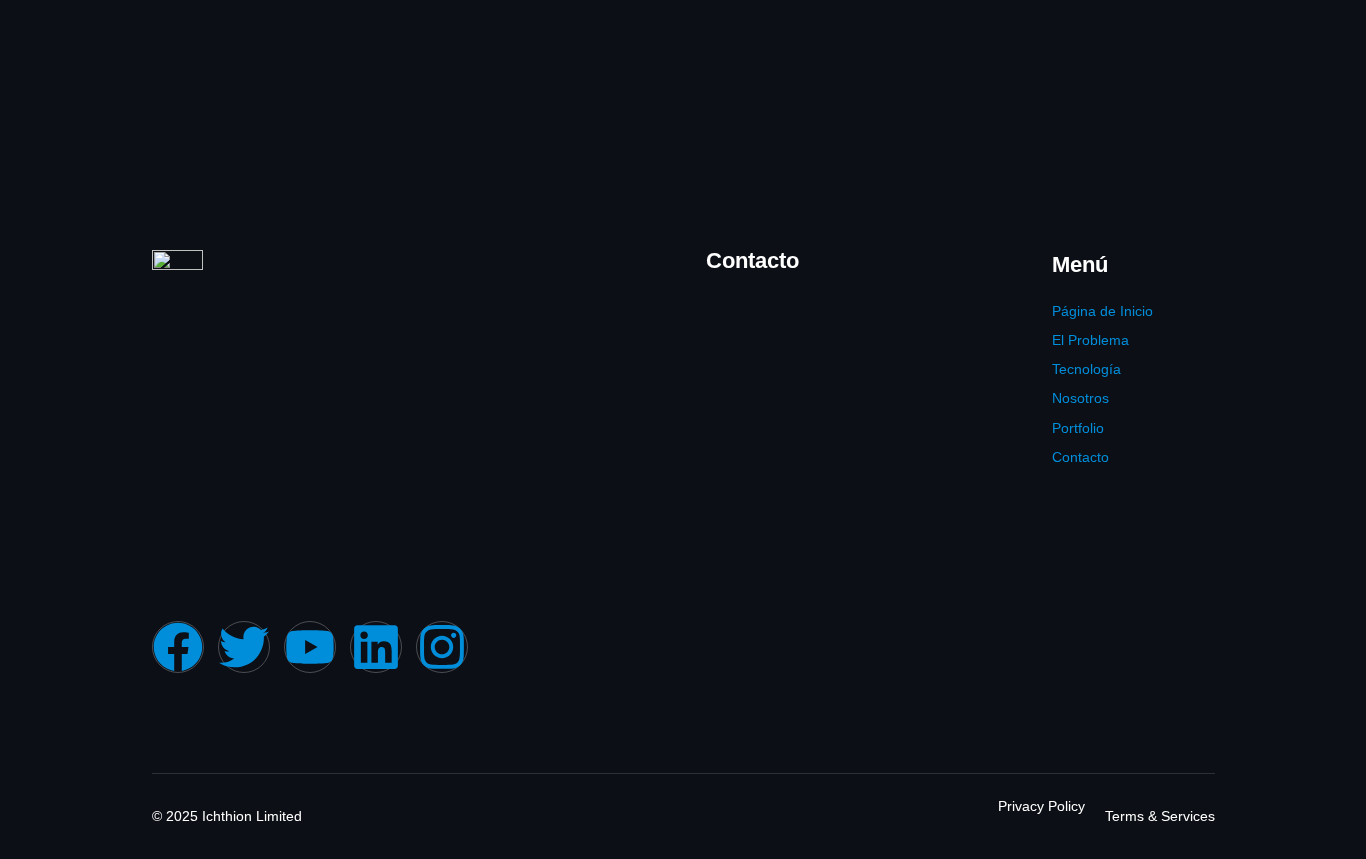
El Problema (1090, 340)
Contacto (1080, 457)
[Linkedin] (376, 647)
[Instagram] (442, 647)
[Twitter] (244, 647)
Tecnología (1086, 369)
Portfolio (1078, 428)
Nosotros (1080, 398)
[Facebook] (178, 647)
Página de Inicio (1102, 311)
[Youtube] (310, 647)
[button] (1117, 428)
